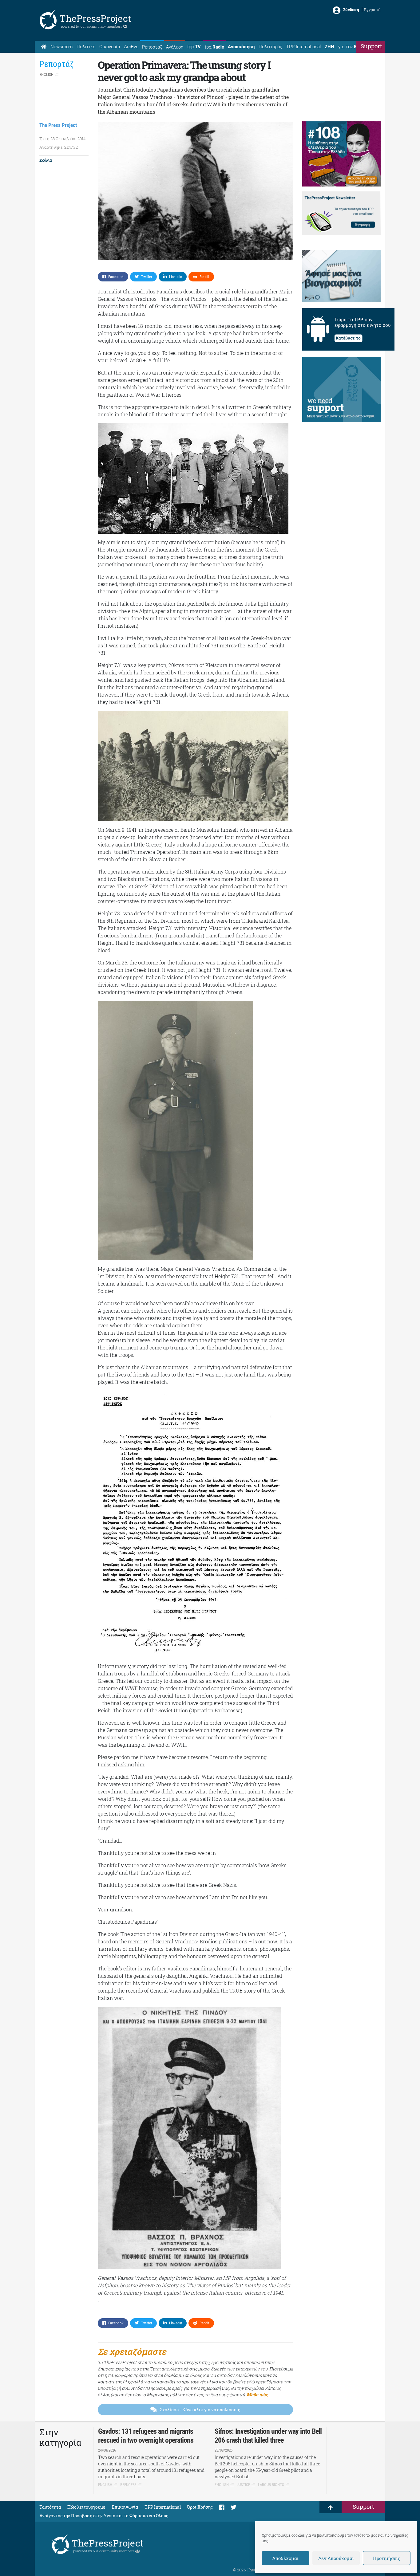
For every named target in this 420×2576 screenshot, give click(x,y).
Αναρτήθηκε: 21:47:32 (59, 147)
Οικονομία (110, 47)
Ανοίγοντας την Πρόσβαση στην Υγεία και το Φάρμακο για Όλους (104, 2516)
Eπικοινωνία (125, 2507)
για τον (353, 47)
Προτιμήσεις (387, 2558)
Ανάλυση (175, 47)
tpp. (194, 47)
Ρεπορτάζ (152, 47)
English (46, 75)
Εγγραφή (372, 10)
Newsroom (61, 47)
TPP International (303, 47)
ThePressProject (95, 18)
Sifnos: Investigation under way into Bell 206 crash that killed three (268, 2436)
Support (371, 46)
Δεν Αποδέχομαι (336, 2558)
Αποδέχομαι (285, 2558)
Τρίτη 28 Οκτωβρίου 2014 (62, 139)
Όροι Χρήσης (200, 2507)
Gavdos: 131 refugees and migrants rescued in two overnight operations (146, 2436)
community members (105, 26)
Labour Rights (271, 2485)
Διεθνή (131, 47)
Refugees (128, 2485)
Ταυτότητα (50, 2507)
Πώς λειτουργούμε (86, 2507)
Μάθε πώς (257, 2395)
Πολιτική (86, 47)
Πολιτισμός (270, 47)
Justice (243, 2485)
